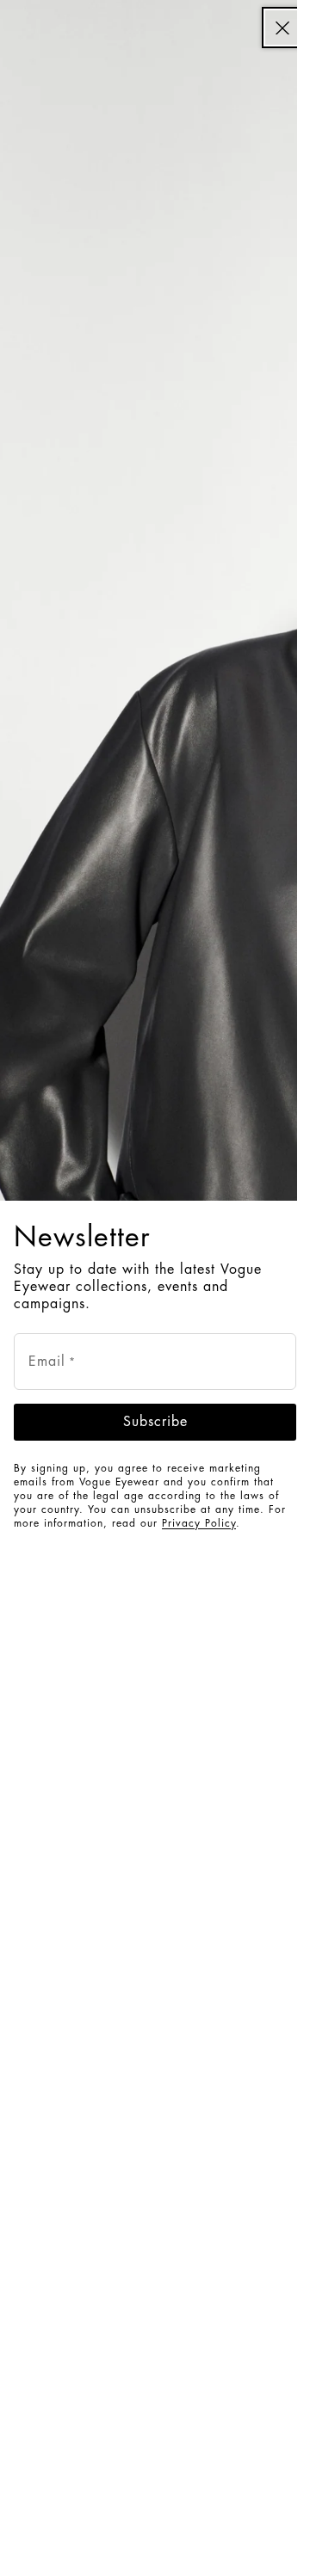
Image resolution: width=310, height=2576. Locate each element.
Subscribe (155, 1422)
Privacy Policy (199, 1523)
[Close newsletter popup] (282, 28)
